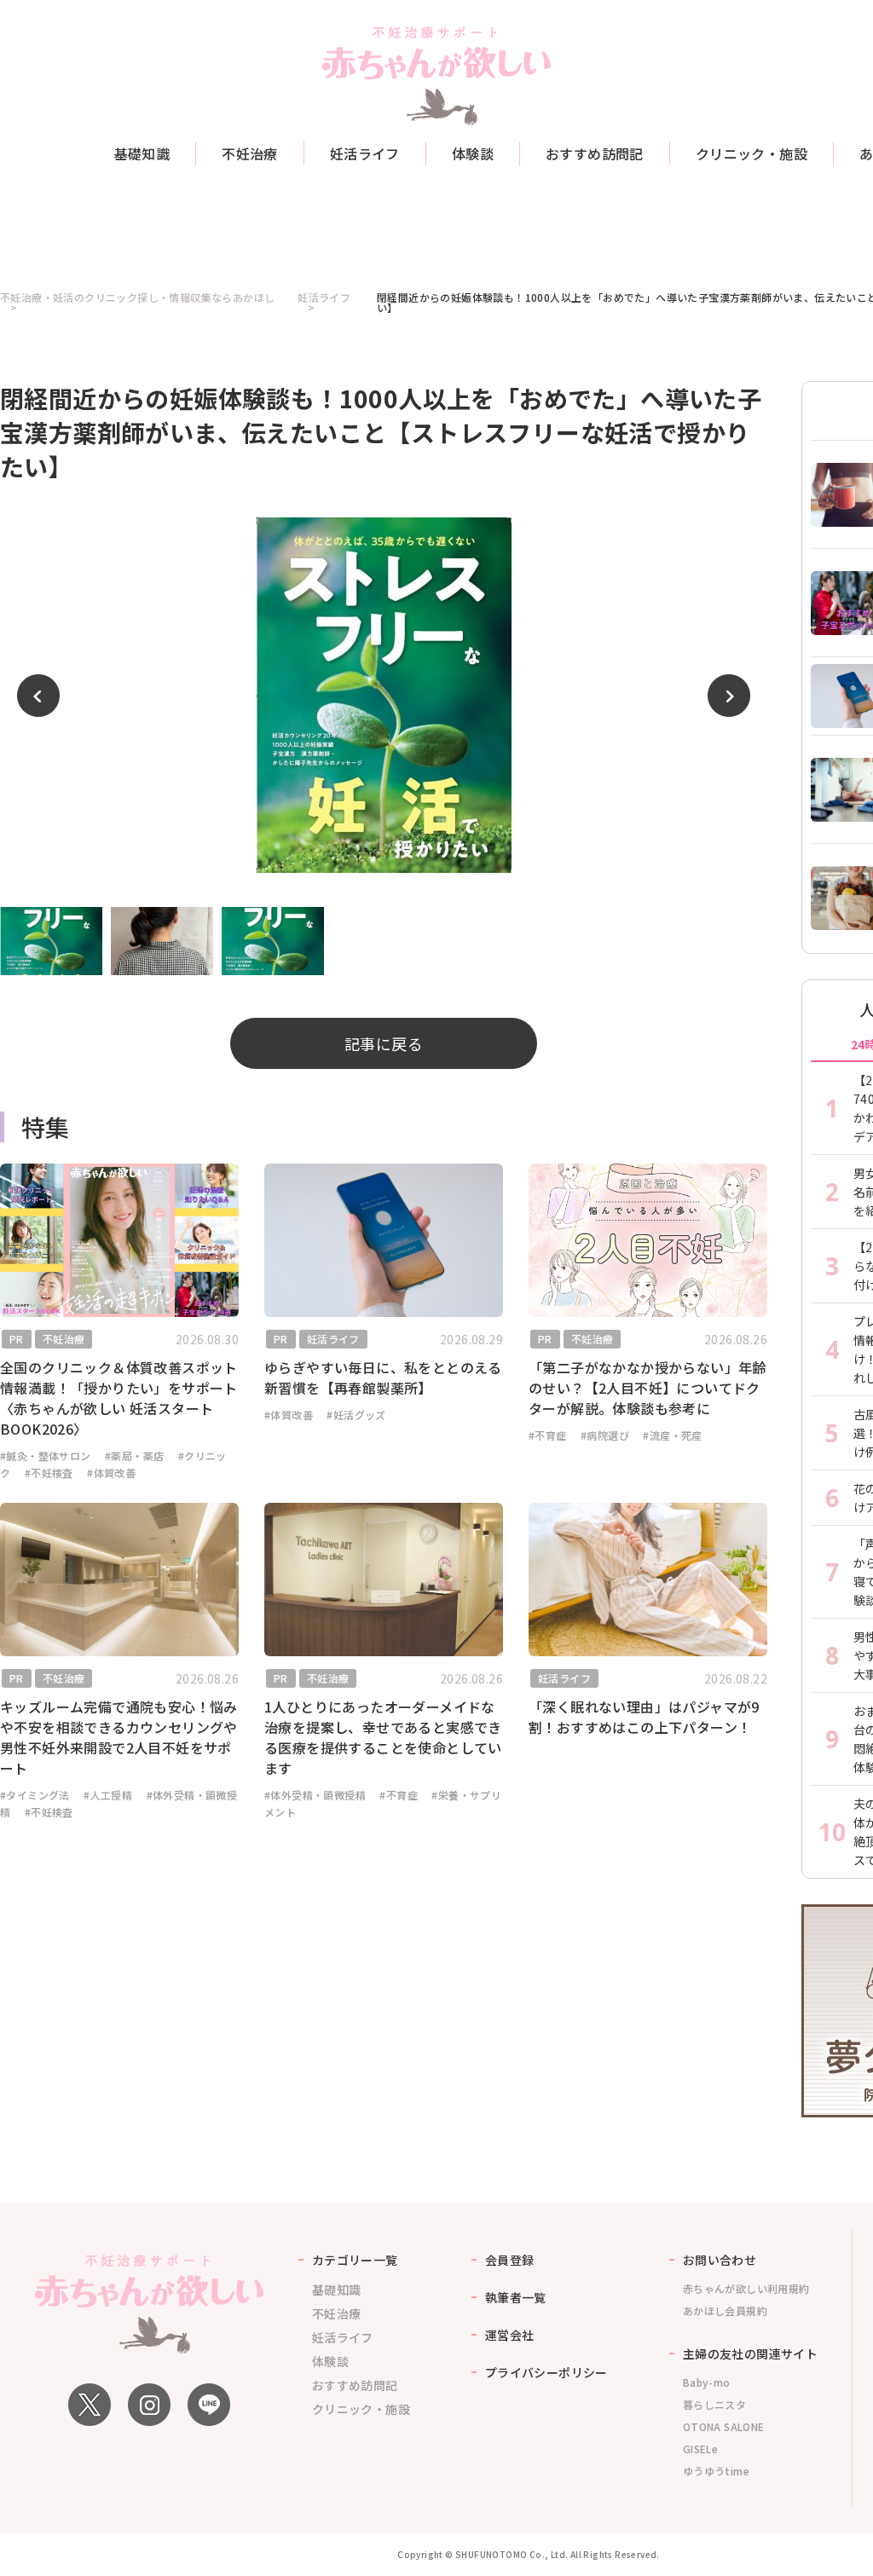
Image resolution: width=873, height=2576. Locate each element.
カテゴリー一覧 (355, 2260)
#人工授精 (108, 1795)
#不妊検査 (49, 1473)
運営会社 (510, 2335)
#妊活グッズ (356, 1415)
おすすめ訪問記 (595, 153)
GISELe (700, 2449)
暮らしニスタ (714, 2404)
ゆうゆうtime (716, 2471)
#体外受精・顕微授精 (315, 1795)
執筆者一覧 (516, 2297)
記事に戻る (384, 1043)
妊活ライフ (365, 153)
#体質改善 (111, 1473)
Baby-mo (707, 2382)
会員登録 (510, 2260)
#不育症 (548, 1435)
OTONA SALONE (724, 2426)
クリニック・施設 (752, 153)
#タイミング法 (35, 1795)
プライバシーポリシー (546, 2372)
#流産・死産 (672, 1435)
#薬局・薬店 (134, 1455)
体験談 (473, 153)
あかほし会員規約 (725, 2310)
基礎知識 (142, 153)
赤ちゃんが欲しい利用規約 (746, 2288)
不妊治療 (250, 153)
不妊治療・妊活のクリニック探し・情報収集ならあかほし (137, 298)
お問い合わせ (720, 2260)
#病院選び (605, 1435)
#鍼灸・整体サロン (46, 1455)
